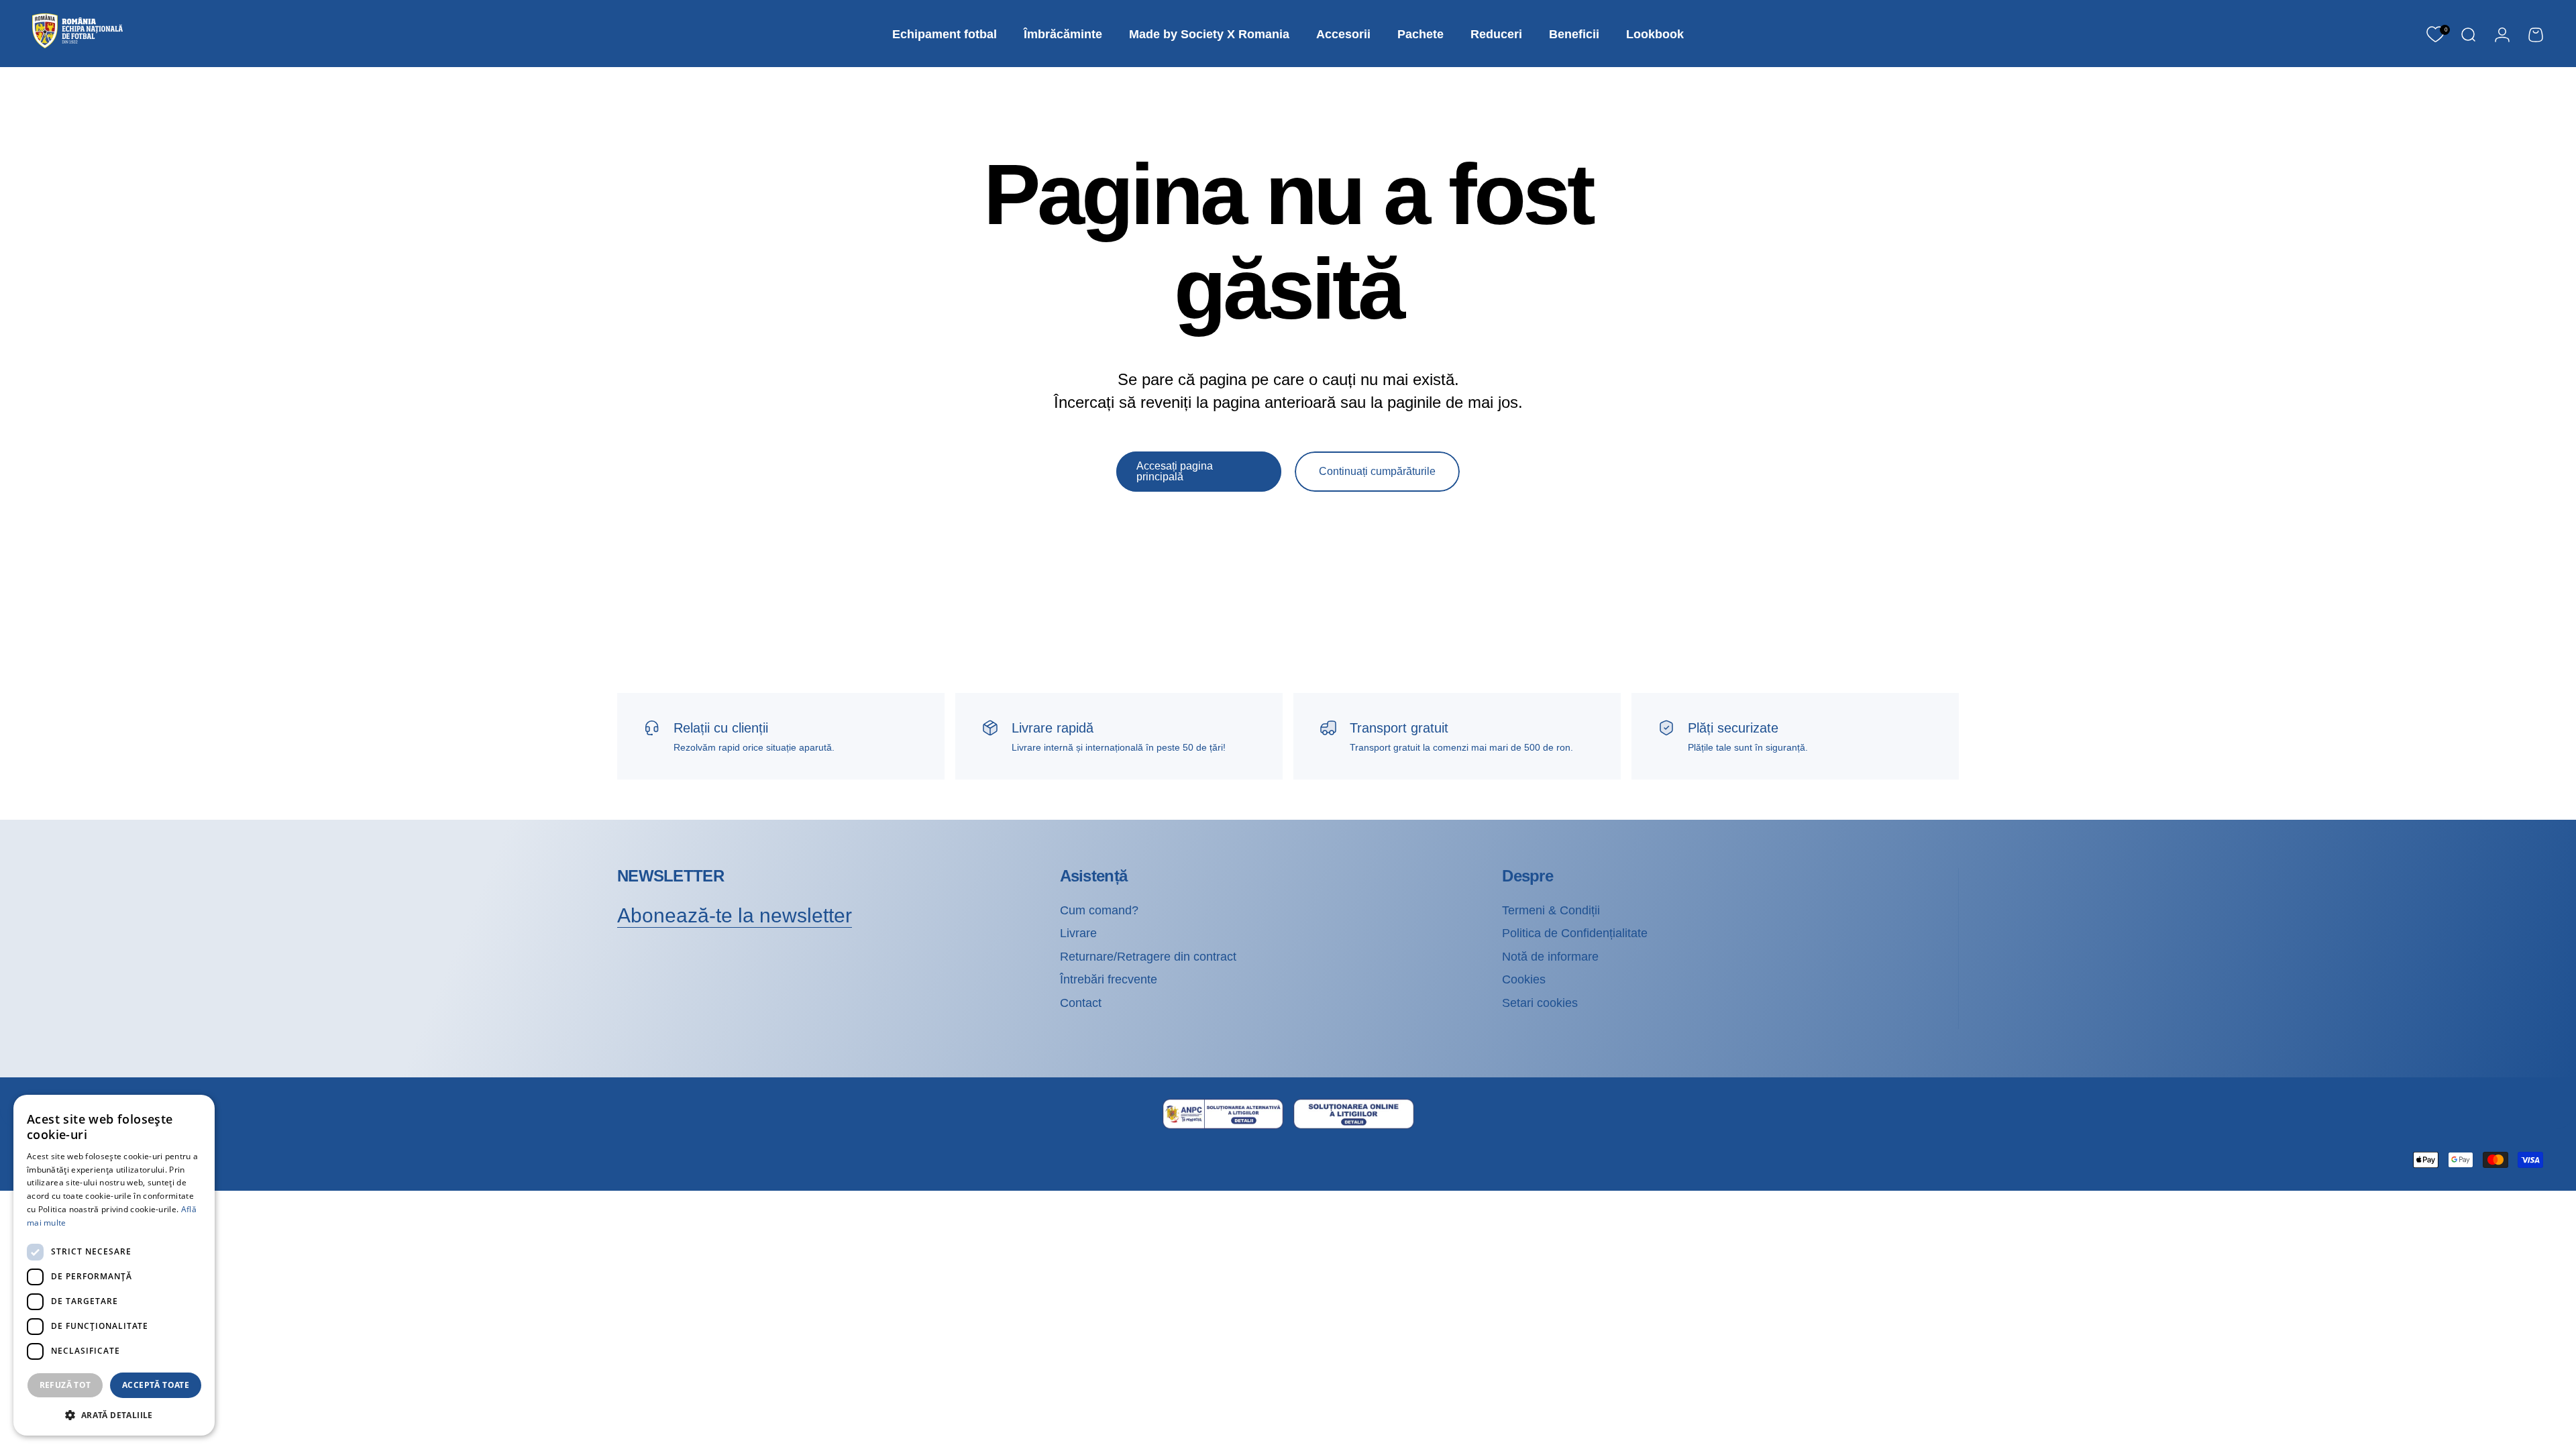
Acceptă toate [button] (156, 1385)
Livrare (1078, 933)
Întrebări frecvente (1109, 979)
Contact (1081, 1003)
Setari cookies (1540, 1003)
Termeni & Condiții (1551, 910)
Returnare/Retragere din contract (1148, 957)
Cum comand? (1099, 910)
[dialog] (114, 1265)
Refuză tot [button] (65, 1385)
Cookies (1524, 979)
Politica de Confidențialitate (1575, 933)
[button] (114, 1414)
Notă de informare (1550, 957)
